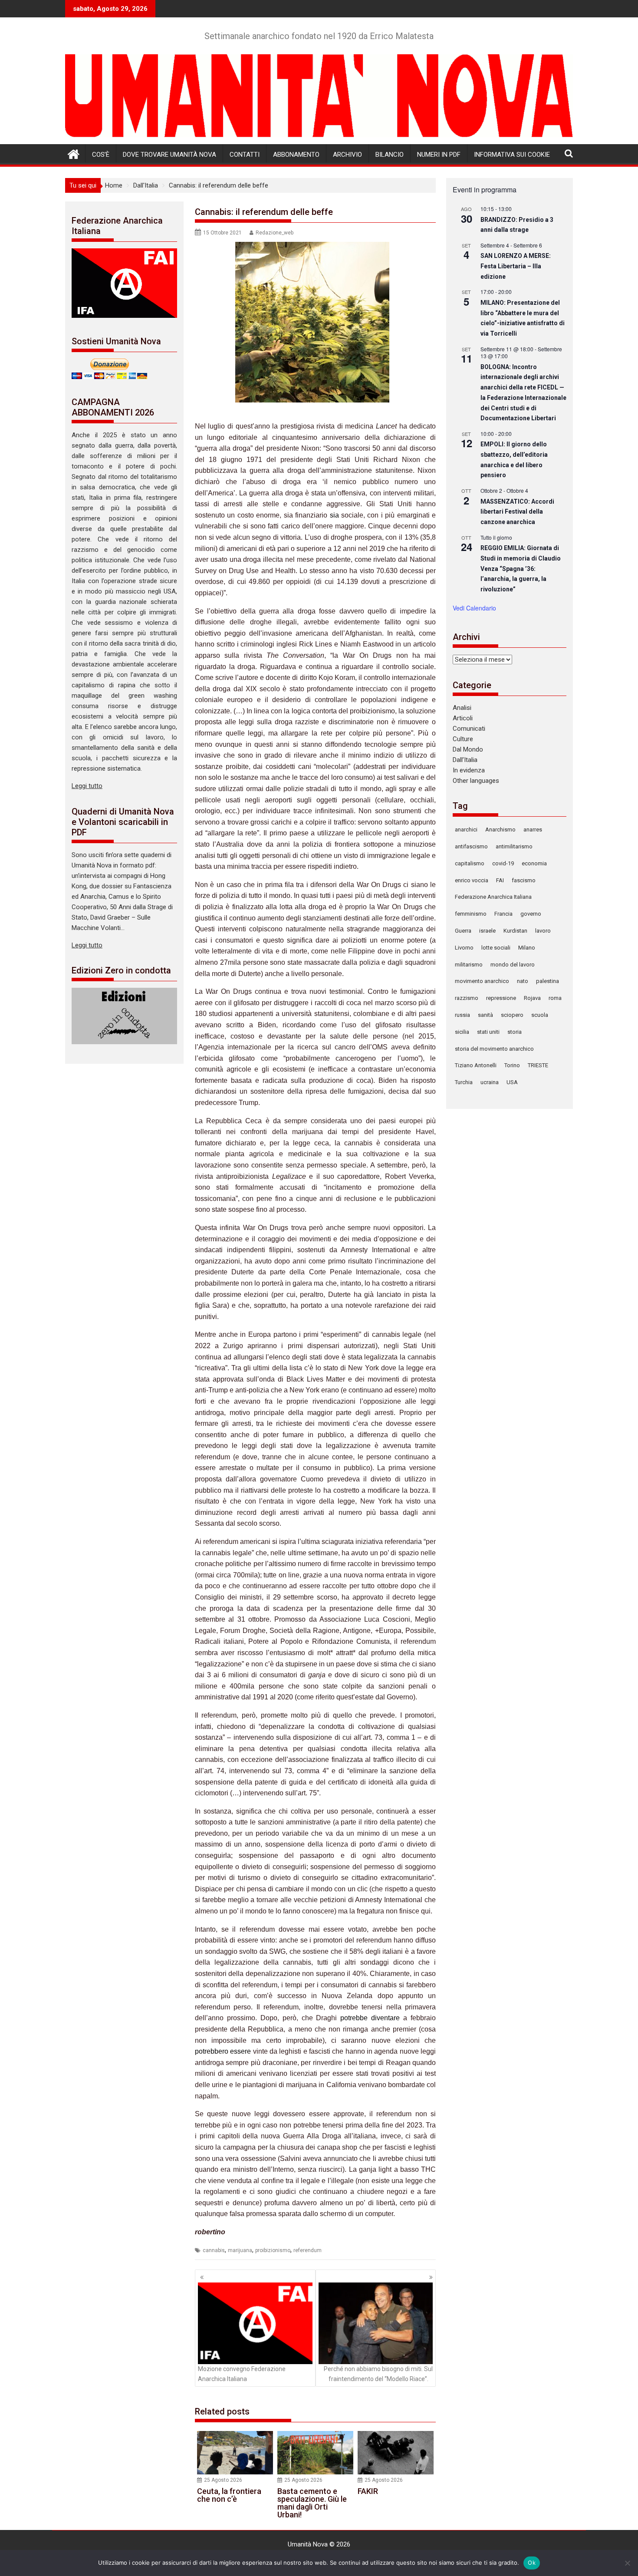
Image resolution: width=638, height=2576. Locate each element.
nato (523, 981)
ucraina (490, 1082)
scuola (540, 1015)
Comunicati (469, 729)
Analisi (462, 708)
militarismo (469, 965)
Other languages (476, 781)
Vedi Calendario (474, 608)
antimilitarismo (514, 846)
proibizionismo (273, 2250)
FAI (500, 880)
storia (515, 1032)
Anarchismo (500, 830)
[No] (627, 2563)
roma (555, 998)
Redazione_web (275, 233)
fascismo (524, 880)
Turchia (464, 1082)
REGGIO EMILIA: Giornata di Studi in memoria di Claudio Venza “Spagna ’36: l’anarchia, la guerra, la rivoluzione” (521, 569)
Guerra (463, 931)
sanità (485, 1015)
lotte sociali (496, 948)
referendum (307, 2250)
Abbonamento (296, 155)
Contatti (245, 155)
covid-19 (503, 863)
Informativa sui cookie (512, 155)
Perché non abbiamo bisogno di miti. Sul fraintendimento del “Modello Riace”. (378, 2374)
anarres (533, 830)
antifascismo (471, 846)
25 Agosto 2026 (223, 2480)
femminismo (471, 914)
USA (512, 1082)
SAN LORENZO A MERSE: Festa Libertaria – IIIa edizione (516, 266)
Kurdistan (515, 931)
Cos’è (101, 155)
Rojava (532, 998)
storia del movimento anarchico (494, 1049)
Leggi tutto (87, 786)
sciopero (512, 1015)
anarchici (466, 830)
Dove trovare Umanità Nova (169, 155)
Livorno (464, 948)
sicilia (462, 1032)
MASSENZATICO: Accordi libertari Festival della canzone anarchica (517, 512)
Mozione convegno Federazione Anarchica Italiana (242, 2374)
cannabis (214, 2250)
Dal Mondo (468, 749)
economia (534, 863)
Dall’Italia (465, 760)
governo (531, 914)
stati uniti (488, 1032)
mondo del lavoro (513, 965)
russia (462, 1015)
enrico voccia (472, 880)
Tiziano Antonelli (476, 1065)
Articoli (463, 718)
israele (487, 931)
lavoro (543, 931)
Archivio (347, 155)
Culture (463, 739)
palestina (548, 981)
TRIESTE (538, 1065)
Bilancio (390, 155)
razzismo (467, 998)
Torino (512, 1065)
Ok (532, 2563)
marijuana (240, 2250)
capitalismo (470, 863)
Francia (503, 914)
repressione (501, 998)
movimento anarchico (482, 981)
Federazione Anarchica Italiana (493, 897)
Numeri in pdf (439, 155)
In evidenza (469, 770)
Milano (527, 948)
